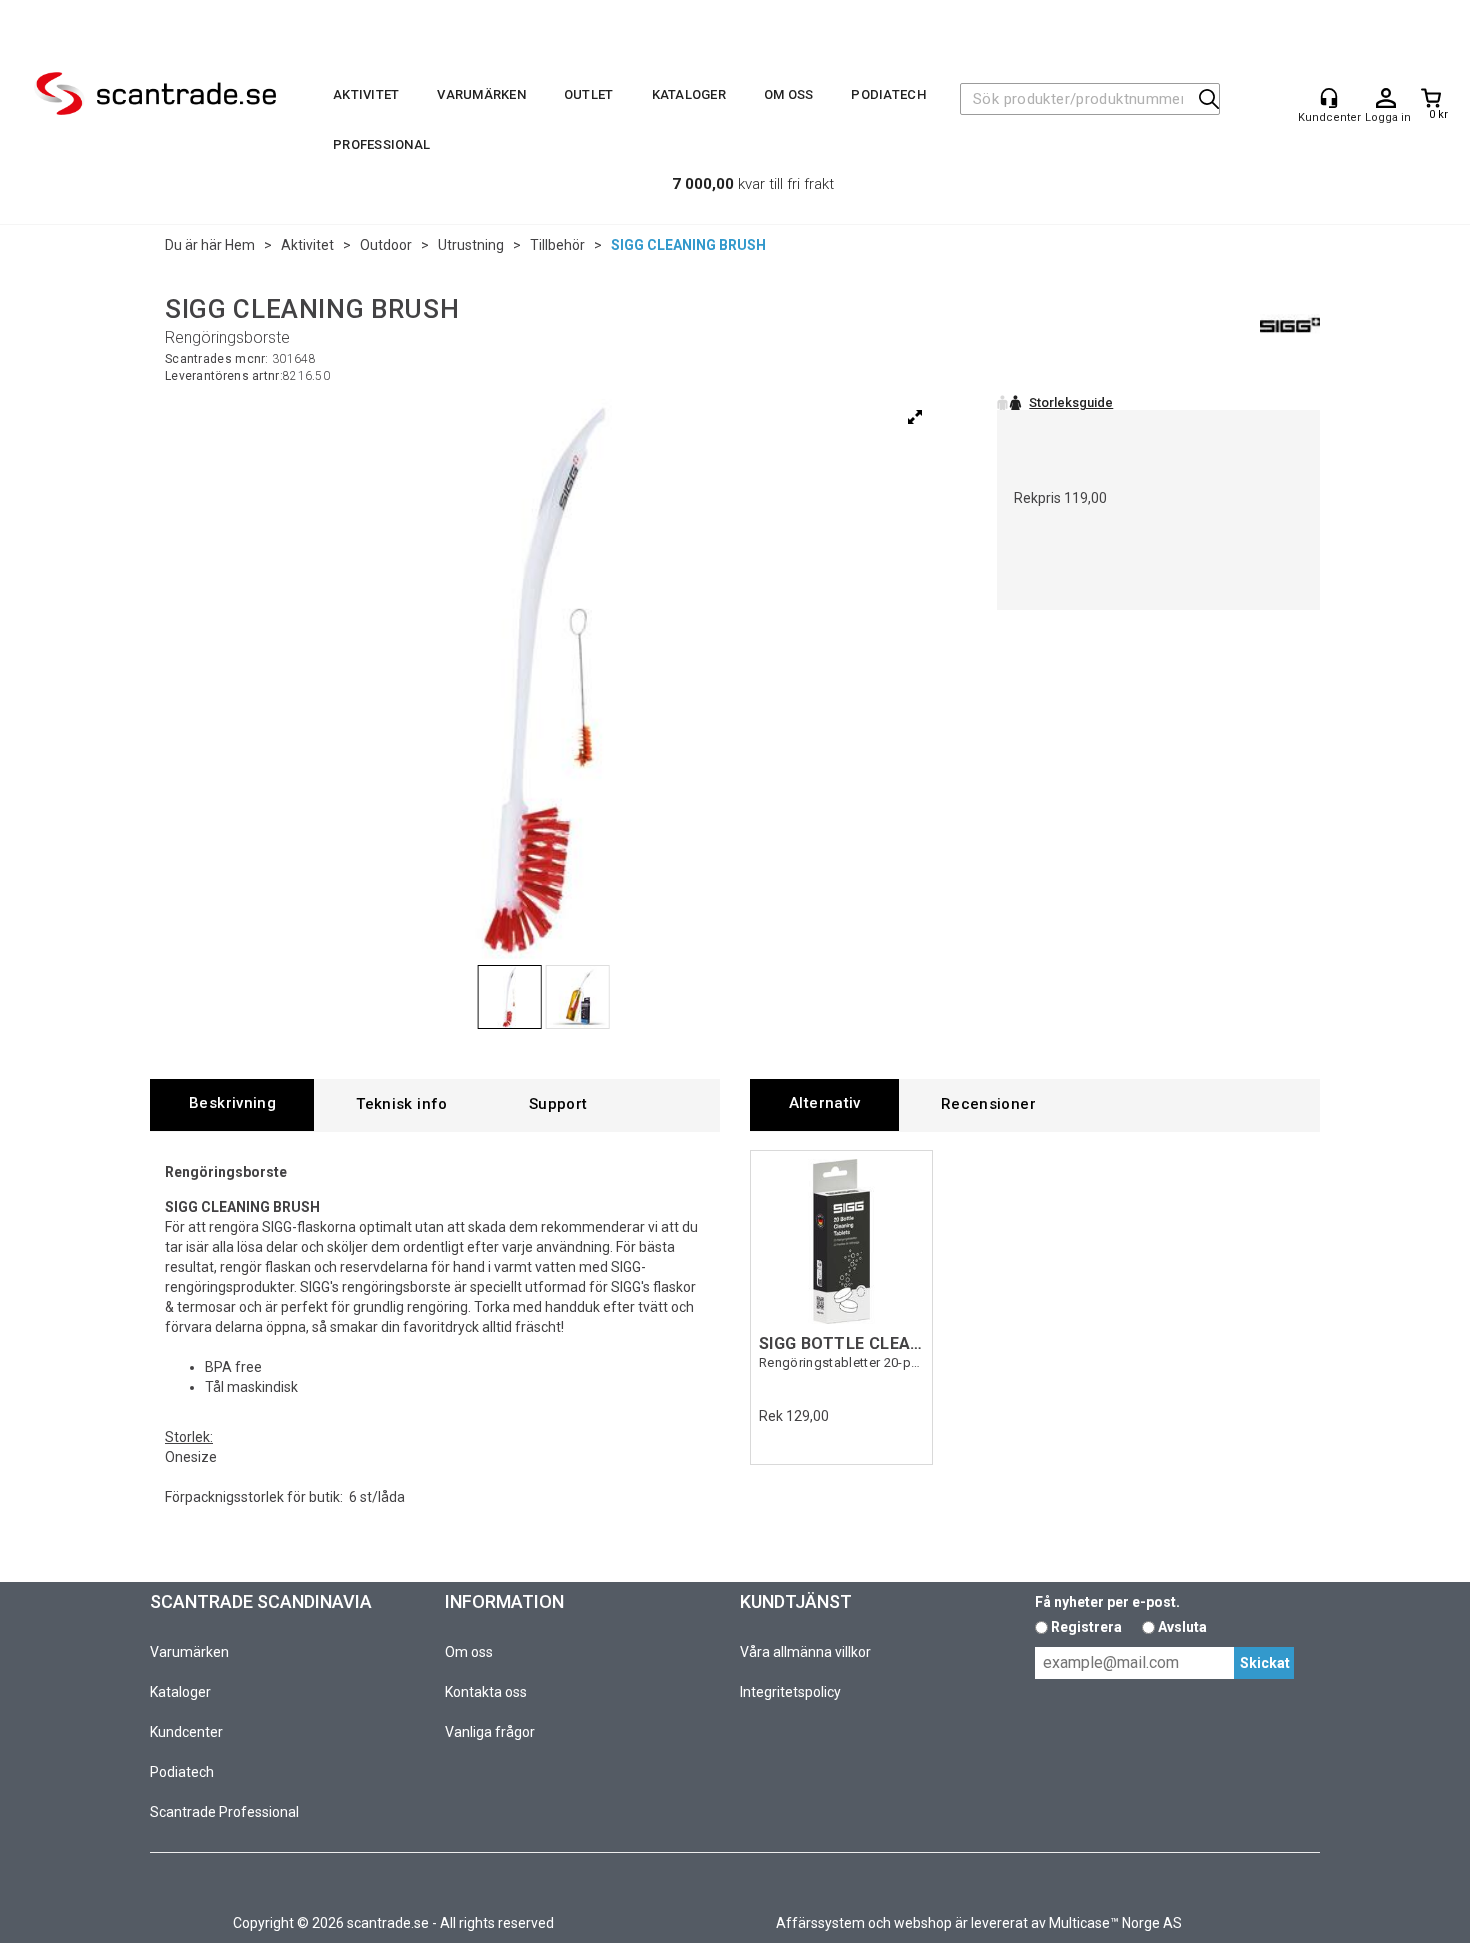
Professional (381, 144)
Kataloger (689, 94)
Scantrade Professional (224, 1812)
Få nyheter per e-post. (1107, 1602)
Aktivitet (366, 94)
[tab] (232, 1104)
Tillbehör (557, 245)
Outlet (589, 94)
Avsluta (1182, 1627)
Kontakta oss (486, 1692)
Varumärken (481, 94)
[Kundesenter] (1329, 98)
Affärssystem (820, 1923)
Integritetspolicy (790, 1692)
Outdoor (386, 245)
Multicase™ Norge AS (1115, 1923)
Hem (240, 245)
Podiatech (888, 94)
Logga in (1386, 99)
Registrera (1086, 1627)
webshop (923, 1923)
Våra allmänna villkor (805, 1652)
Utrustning (471, 245)
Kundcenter (186, 1732)
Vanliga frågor (490, 1732)
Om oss (789, 94)
